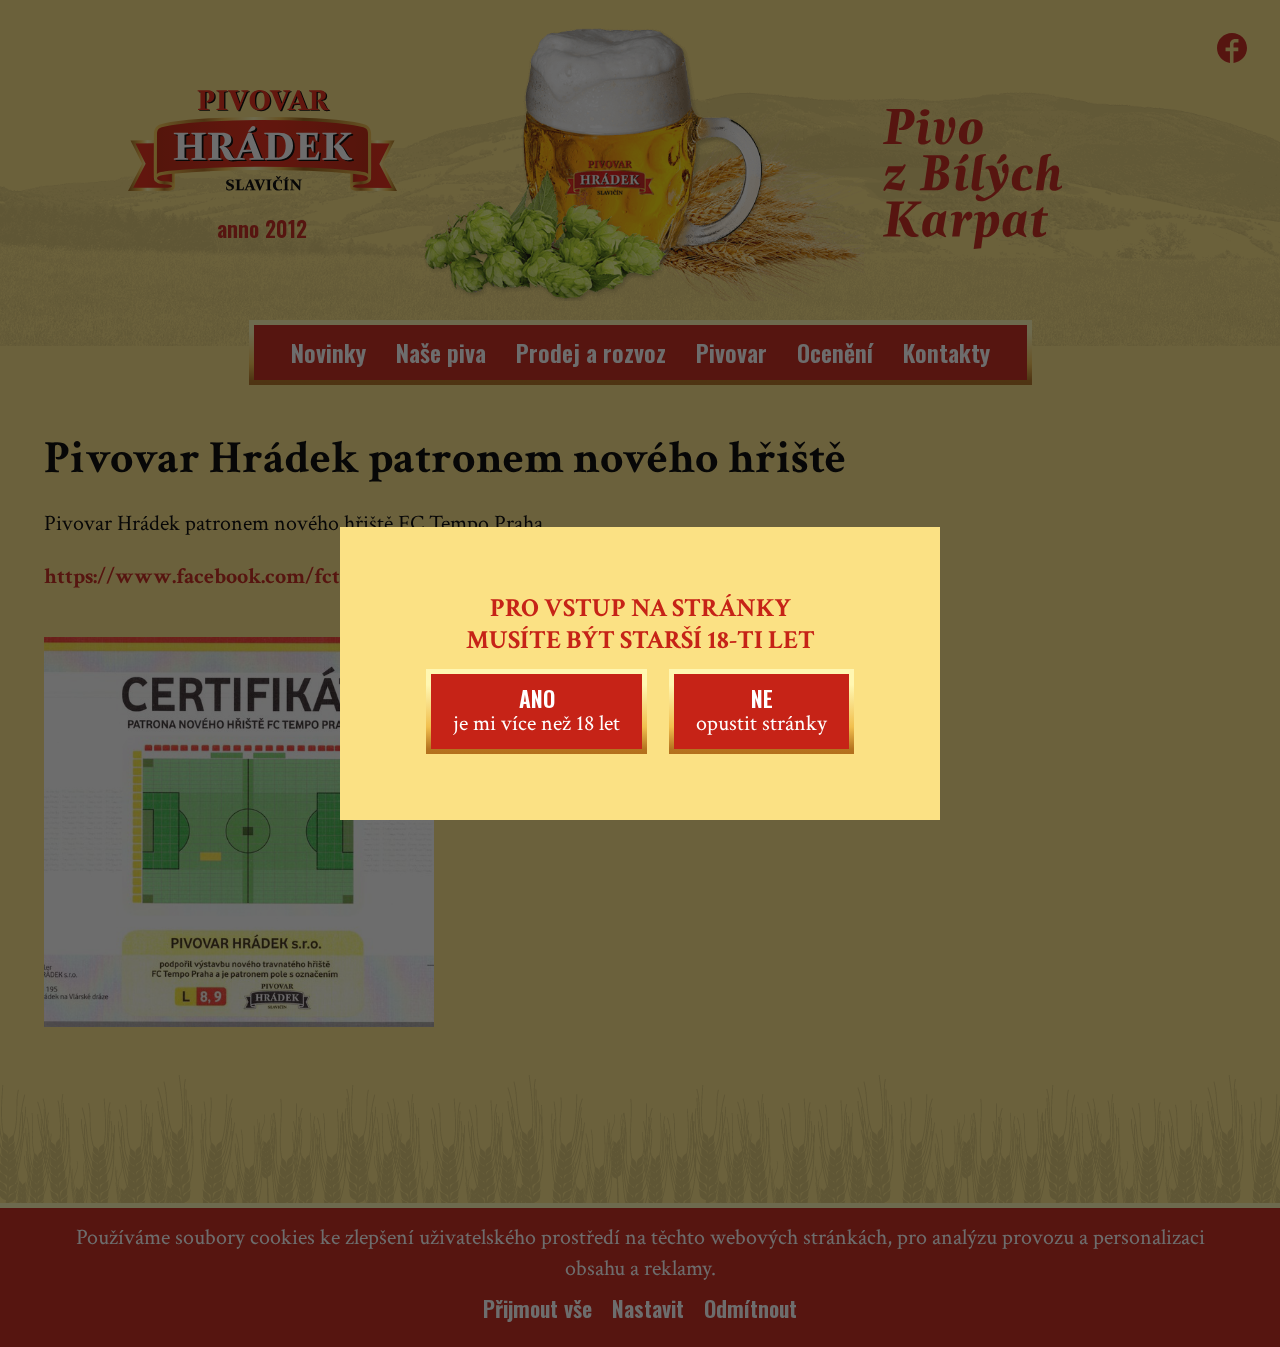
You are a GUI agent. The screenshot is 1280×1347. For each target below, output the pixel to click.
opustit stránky (761, 710)
